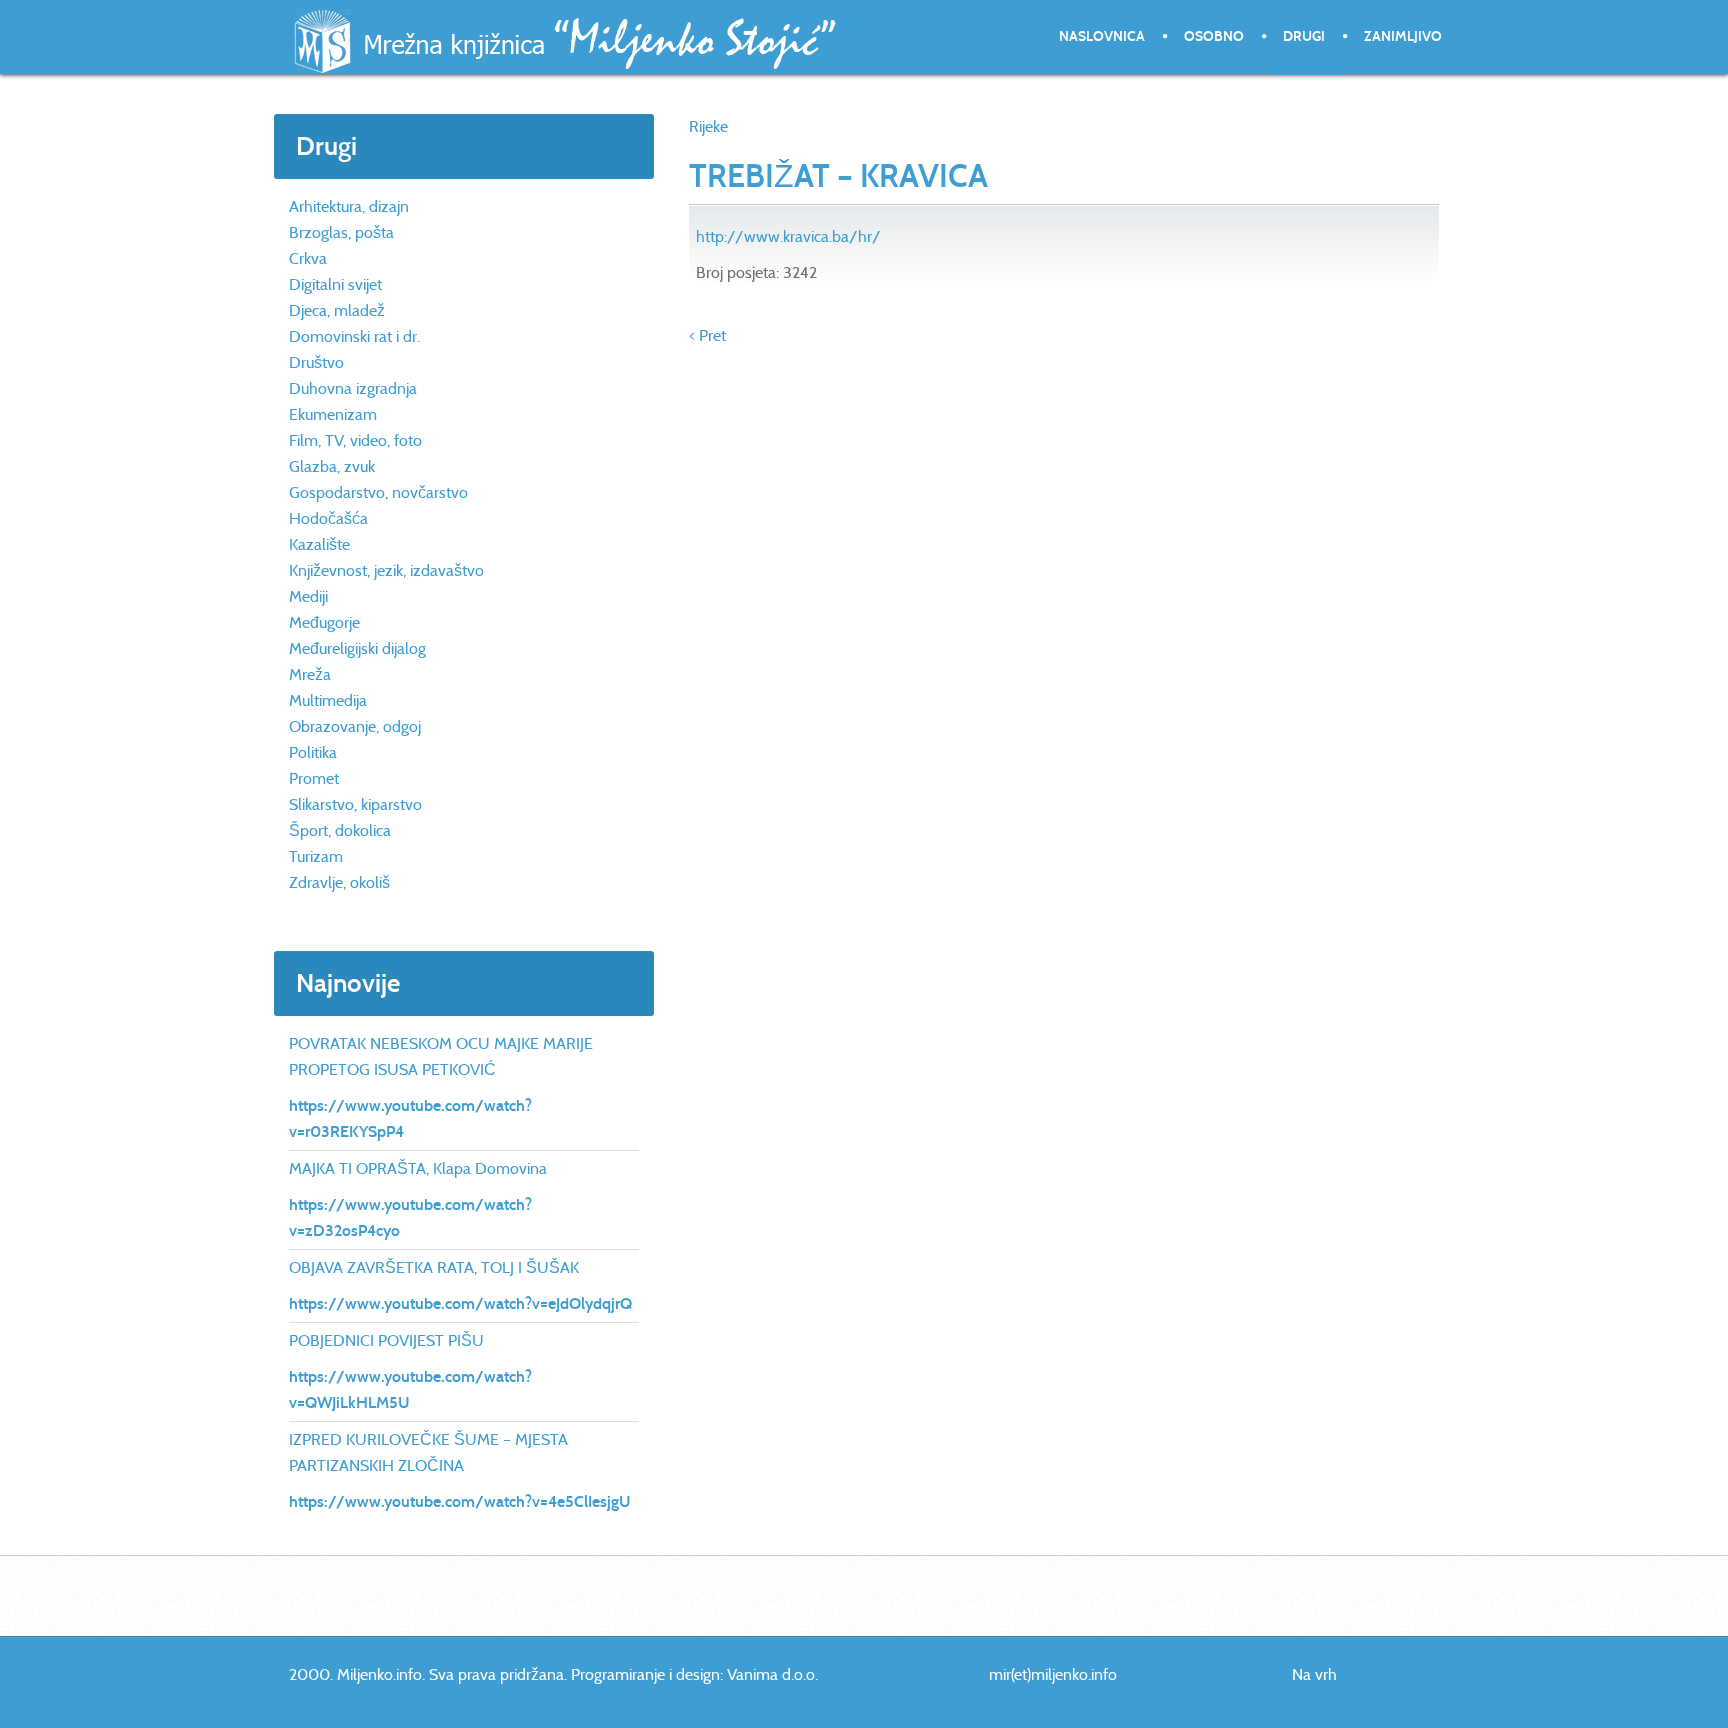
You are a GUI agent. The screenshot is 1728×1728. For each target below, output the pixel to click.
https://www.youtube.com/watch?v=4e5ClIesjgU (460, 1501)
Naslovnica (1102, 36)
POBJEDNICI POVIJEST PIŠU (386, 1340)
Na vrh (1314, 1674)
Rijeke (708, 126)
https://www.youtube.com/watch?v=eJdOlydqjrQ (460, 1303)
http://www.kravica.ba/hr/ (788, 236)
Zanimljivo (1403, 36)
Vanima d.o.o (771, 1674)
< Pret (707, 335)
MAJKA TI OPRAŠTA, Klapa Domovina (418, 1168)
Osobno (1214, 36)
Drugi (1304, 36)
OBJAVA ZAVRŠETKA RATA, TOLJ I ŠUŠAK (434, 1267)
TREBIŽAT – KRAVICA (838, 176)
